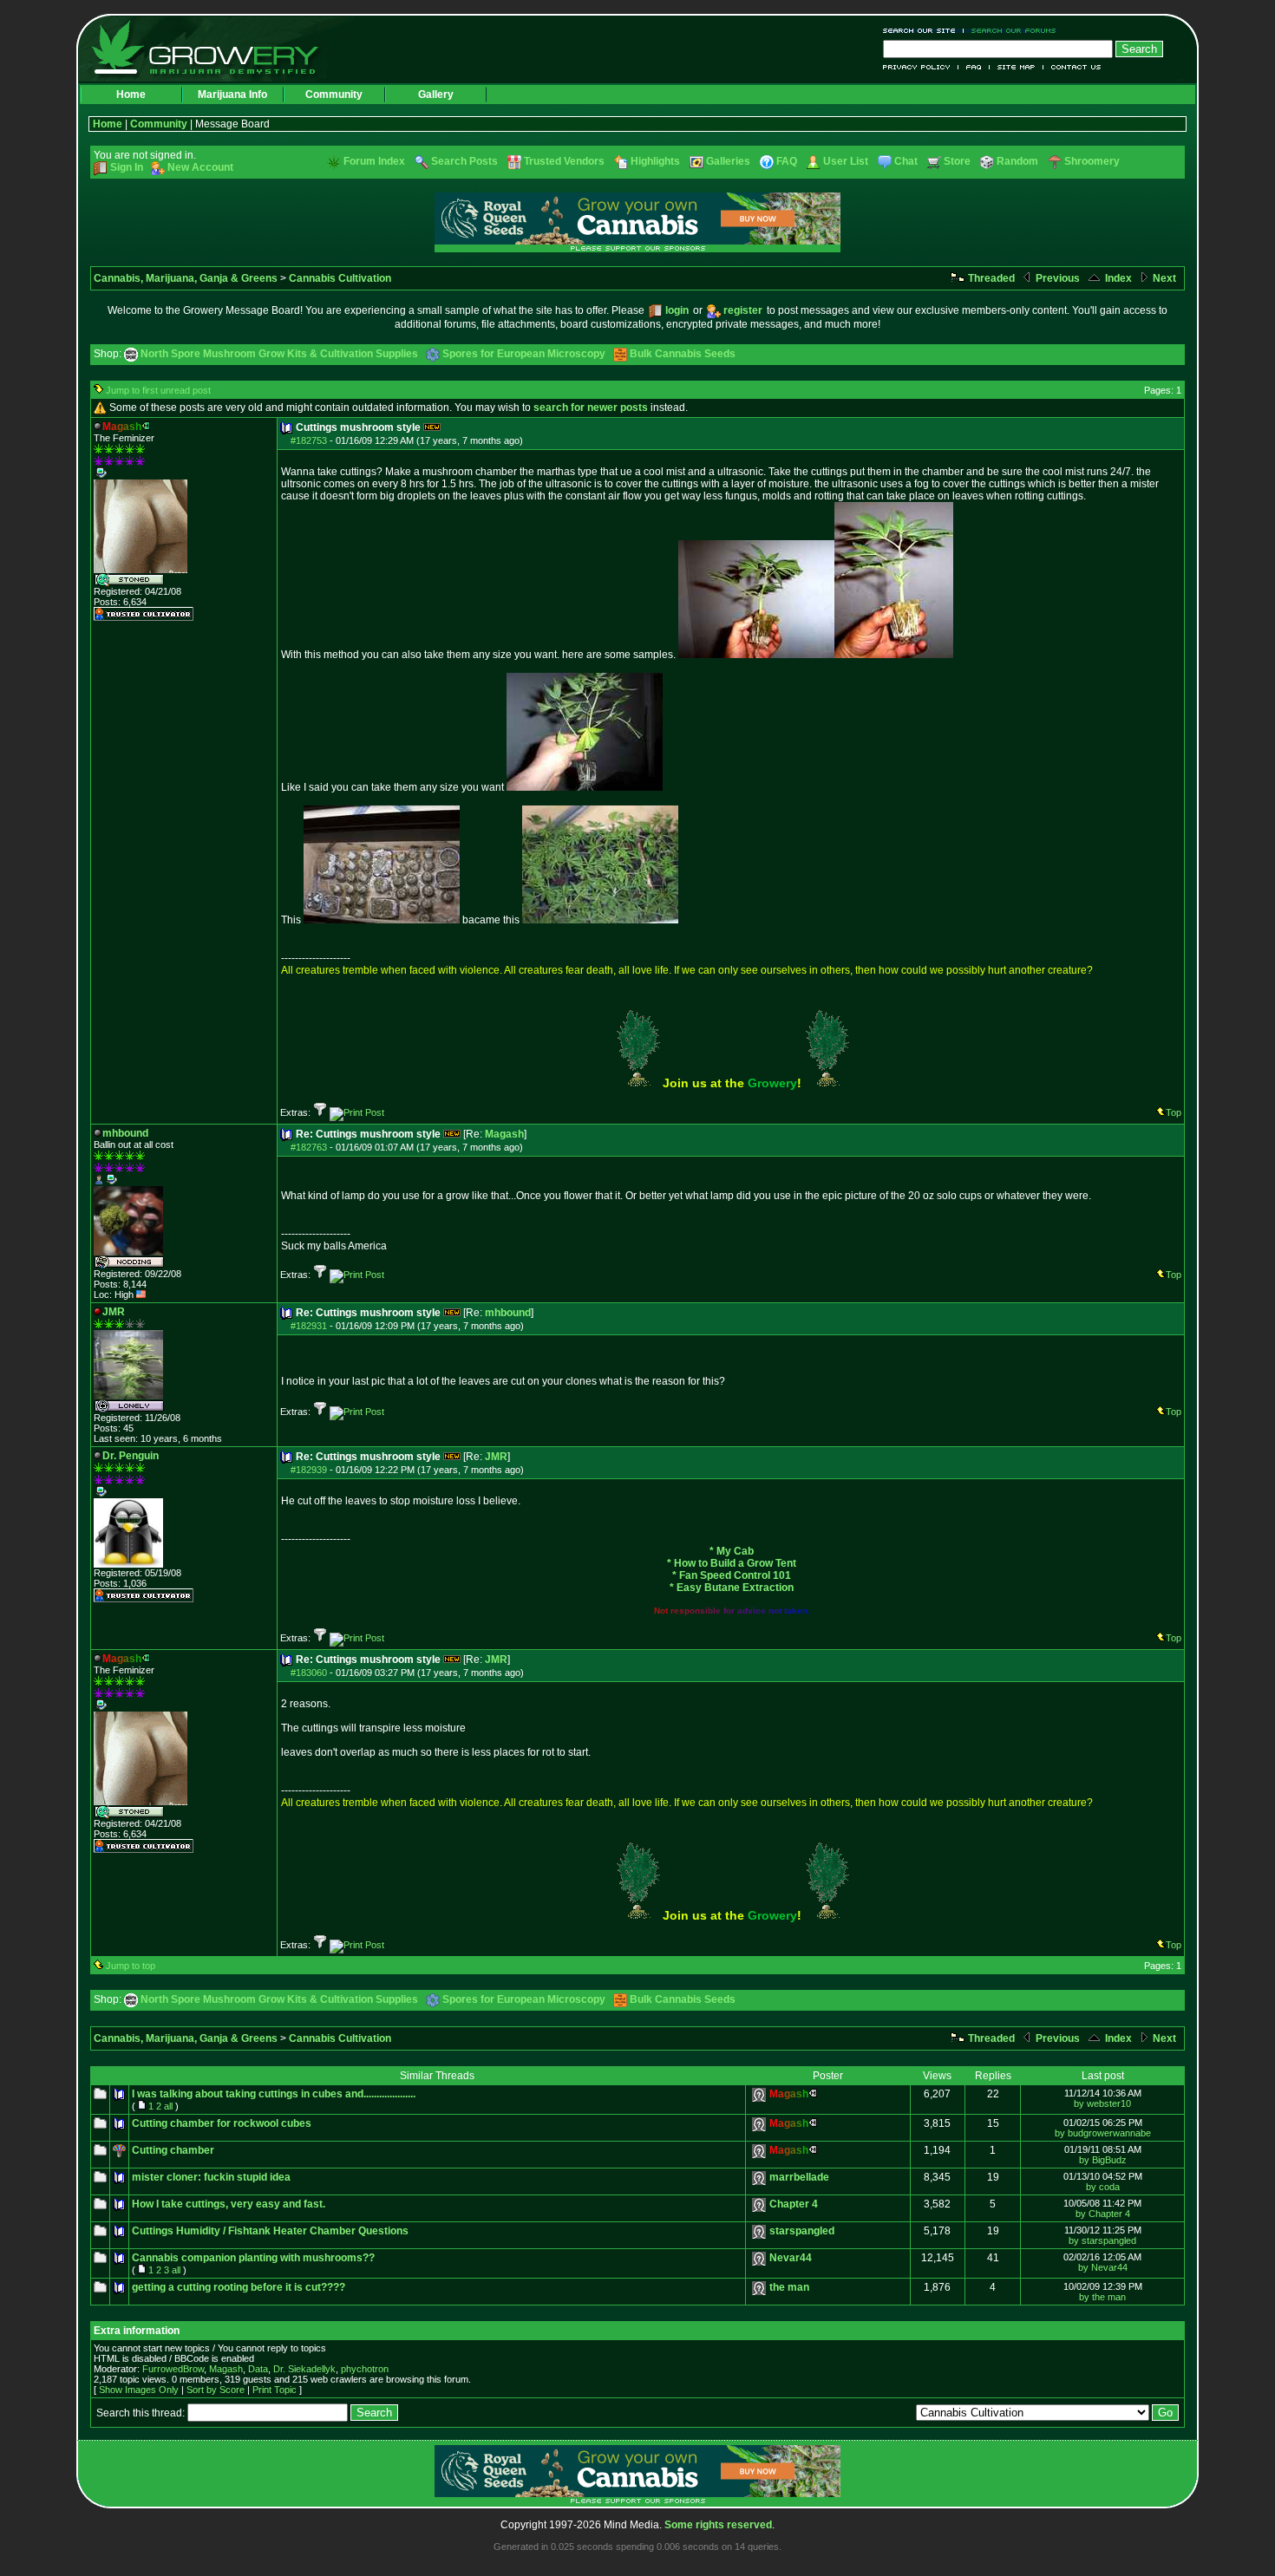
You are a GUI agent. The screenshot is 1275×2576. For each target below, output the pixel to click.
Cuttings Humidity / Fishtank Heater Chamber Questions (270, 2231)
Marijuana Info (232, 95)
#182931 (309, 1326)
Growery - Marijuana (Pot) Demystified (215, 48)
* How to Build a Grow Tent (732, 1563)
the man (789, 2287)
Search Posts (464, 161)
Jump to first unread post (158, 390)
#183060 (309, 1673)
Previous (1056, 278)
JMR (496, 1457)
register (743, 310)
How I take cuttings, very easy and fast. (229, 2204)
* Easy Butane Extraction (732, 1588)
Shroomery (1092, 161)
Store (957, 161)
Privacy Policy (921, 67)
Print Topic (275, 2390)
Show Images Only (139, 2390)
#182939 (309, 1470)
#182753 (309, 440)
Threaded (990, 278)
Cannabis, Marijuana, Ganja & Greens (186, 278)
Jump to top (131, 1966)
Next (1163, 278)
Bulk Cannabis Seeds (683, 354)
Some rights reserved (718, 2525)
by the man (1102, 2297)
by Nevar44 (1103, 2267)
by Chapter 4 (1103, 2214)
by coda (1103, 2187)
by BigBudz (1103, 2160)
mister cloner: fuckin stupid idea (211, 2177)
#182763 (309, 1147)
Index (1117, 278)
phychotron (365, 2369)
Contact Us (1072, 67)
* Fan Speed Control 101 (732, 1575)
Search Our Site (923, 31)
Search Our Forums (1010, 31)
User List (846, 161)
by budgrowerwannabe (1103, 2133)
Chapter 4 (794, 2204)
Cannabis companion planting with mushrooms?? (253, 2258)
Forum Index (374, 161)
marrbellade (799, 2177)
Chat (906, 161)
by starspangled (1102, 2240)
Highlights (655, 161)
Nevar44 (791, 2258)
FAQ (974, 67)
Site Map (1017, 67)
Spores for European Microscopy (524, 354)
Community (334, 95)
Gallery (436, 95)
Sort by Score (216, 2390)
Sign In (127, 167)
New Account (200, 167)
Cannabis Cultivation (340, 278)
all (168, 2106)
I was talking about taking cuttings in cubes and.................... (274, 2094)
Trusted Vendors (564, 161)
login (677, 310)
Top (1174, 1112)
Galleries (728, 161)
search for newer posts (591, 408)
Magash (504, 1134)
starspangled (802, 2231)
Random (1017, 161)
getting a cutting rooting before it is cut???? (239, 2287)
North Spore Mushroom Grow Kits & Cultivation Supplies (279, 354)
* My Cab (732, 1551)
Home (131, 95)
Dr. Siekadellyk (304, 2369)
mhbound (508, 1313)
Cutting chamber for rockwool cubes (222, 2123)
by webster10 (1102, 2103)
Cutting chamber (173, 2150)
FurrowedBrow (173, 2369)
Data (258, 2369)
